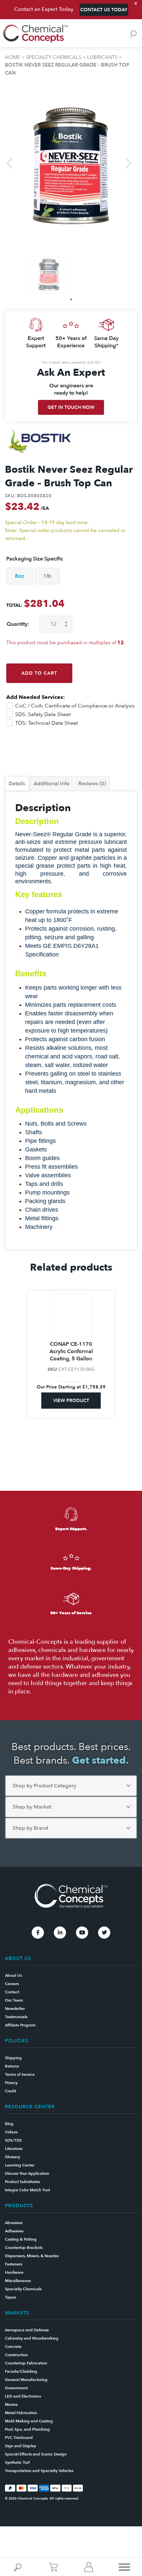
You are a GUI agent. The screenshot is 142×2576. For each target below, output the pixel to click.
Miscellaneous (18, 2281)
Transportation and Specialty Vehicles (39, 2471)
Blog (9, 2124)
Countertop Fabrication (26, 2363)
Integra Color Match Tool (27, 2190)
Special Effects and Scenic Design (36, 2454)
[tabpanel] (49, 275)
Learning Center (20, 2165)
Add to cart (39, 673)
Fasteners (14, 2264)
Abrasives (14, 2223)
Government (16, 2388)
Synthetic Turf (17, 2462)
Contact (12, 1992)
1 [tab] (71, 299)
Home (13, 57)
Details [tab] (17, 784)
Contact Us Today (104, 10)
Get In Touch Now (71, 407)
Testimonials (16, 2017)
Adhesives (14, 2231)
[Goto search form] (133, 34)
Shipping (13, 2058)
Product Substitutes (22, 2182)
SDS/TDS (13, 2140)
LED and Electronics (23, 2396)
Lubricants (102, 57)
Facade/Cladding (21, 2371)
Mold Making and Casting (29, 2421)
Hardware (14, 2272)
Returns (12, 2066)
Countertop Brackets (24, 2248)
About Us (13, 1975)
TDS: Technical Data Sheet (46, 723)
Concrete (13, 2347)
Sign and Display (20, 2446)
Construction (16, 2355)
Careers (12, 1984)
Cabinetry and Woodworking (32, 2338)
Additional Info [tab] (52, 784)
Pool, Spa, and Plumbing (27, 2429)
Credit (11, 2091)
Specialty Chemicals (54, 57)
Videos (11, 2132)
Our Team (14, 2000)
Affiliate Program (20, 2025)
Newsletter (15, 2009)
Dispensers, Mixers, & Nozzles (32, 2256)
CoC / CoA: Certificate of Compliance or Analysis (74, 706)
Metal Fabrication (21, 2413)
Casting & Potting (21, 2239)
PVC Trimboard (19, 2438)
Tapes (10, 2297)
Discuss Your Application (27, 2173)
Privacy (11, 2083)
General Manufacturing (26, 2380)
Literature (14, 2149)
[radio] (19, 576)
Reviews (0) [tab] (92, 784)
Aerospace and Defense (27, 2330)
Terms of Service (20, 2074)
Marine (11, 2405)
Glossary (13, 2157)
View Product (71, 1401)
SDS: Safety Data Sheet (42, 714)
